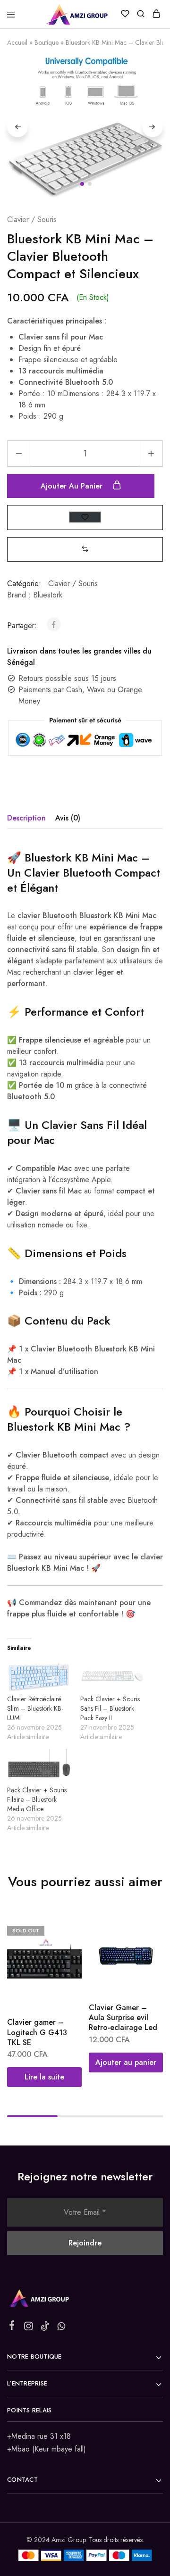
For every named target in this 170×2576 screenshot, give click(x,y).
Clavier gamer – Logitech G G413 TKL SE (37, 2032)
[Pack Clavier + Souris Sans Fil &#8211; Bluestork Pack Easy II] (112, 1676)
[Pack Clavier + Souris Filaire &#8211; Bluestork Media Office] (39, 1767)
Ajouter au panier (73, 486)
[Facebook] (12, 2327)
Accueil (17, 42)
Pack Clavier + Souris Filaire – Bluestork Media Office (37, 1799)
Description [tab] (26, 818)
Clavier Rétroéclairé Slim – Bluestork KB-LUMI (35, 1708)
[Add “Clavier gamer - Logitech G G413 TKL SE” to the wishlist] (64, 1950)
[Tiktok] (45, 2328)
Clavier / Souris (32, 219)
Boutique (47, 42)
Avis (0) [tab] (68, 818)
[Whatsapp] (62, 2328)
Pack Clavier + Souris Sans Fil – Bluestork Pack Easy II (110, 1708)
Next (153, 127)
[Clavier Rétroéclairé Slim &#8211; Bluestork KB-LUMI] (39, 1676)
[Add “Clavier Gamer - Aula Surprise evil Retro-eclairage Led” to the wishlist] (146, 1950)
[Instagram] (29, 2328)
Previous (17, 127)
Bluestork (48, 595)
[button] (85, 549)
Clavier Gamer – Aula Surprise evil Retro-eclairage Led (123, 2018)
